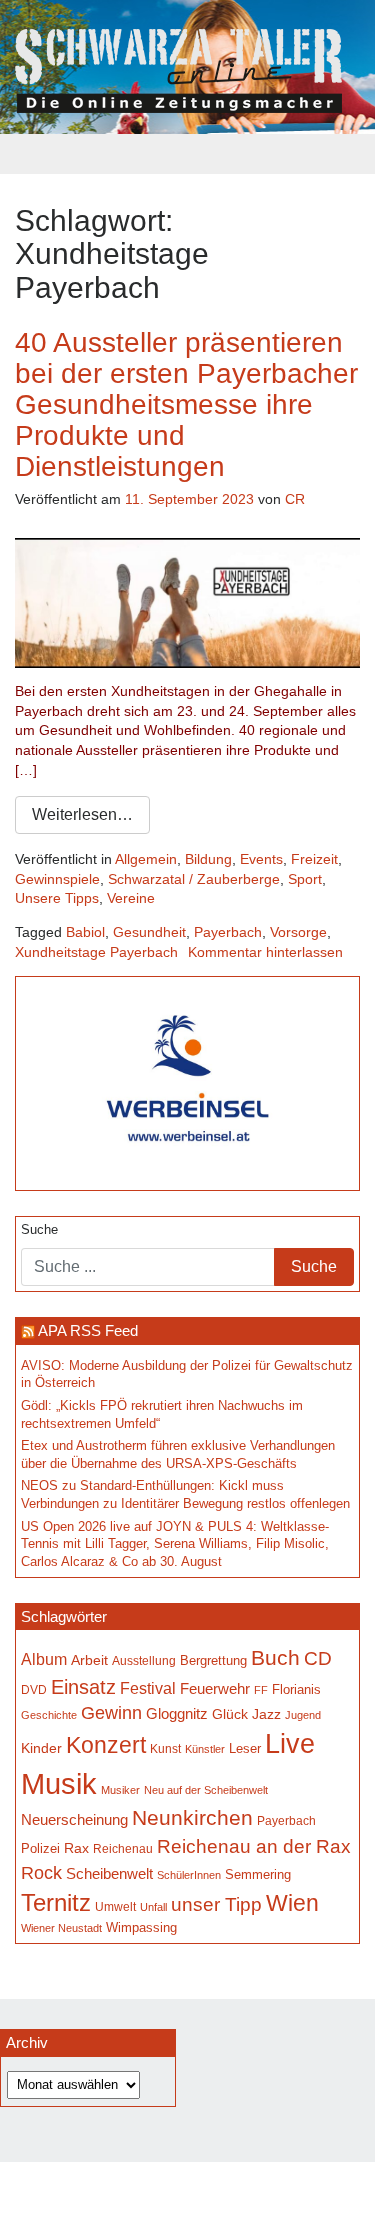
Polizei (40, 1848)
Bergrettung (213, 1660)
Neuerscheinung (74, 1820)
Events (261, 859)
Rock (41, 1873)
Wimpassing (141, 1927)
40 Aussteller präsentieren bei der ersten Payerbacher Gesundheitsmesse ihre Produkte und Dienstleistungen (186, 404)
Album (44, 1659)
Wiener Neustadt (61, 1928)
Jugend (303, 1715)
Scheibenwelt (109, 1874)
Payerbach (228, 932)
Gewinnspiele (57, 879)
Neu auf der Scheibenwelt (206, 1790)
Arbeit (89, 1660)
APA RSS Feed (88, 1330)
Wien (292, 1903)
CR (295, 499)
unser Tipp (216, 1904)
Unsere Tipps (57, 898)
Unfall (153, 1907)
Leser (245, 1749)
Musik (59, 1783)
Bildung (208, 859)
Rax (76, 1848)
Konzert (106, 1745)
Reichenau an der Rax (254, 1846)
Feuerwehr (215, 1689)
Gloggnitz (177, 1714)
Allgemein (146, 859)
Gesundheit (149, 932)
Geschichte (49, 1715)
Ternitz (56, 1902)
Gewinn (111, 1713)
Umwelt (115, 1906)
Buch (275, 1657)
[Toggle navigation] (188, 154)
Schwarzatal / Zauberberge (194, 879)
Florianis (296, 1689)
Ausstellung (144, 1661)
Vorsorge (298, 932)
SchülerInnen (189, 1875)
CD (318, 1658)
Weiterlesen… (82, 814)
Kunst (165, 1749)
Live (290, 1744)
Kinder (41, 1748)
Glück (230, 1714)
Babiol (85, 932)
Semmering (258, 1874)
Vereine (131, 898)
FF (261, 1690)
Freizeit (314, 859)
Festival (148, 1688)
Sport (305, 879)
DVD (34, 1689)
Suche (39, 1230)
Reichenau (123, 1849)
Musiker (120, 1790)
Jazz (266, 1714)
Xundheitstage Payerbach (96, 952)
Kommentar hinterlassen (265, 952)
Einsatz (83, 1687)
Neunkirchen (192, 1818)
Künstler (205, 1749)
